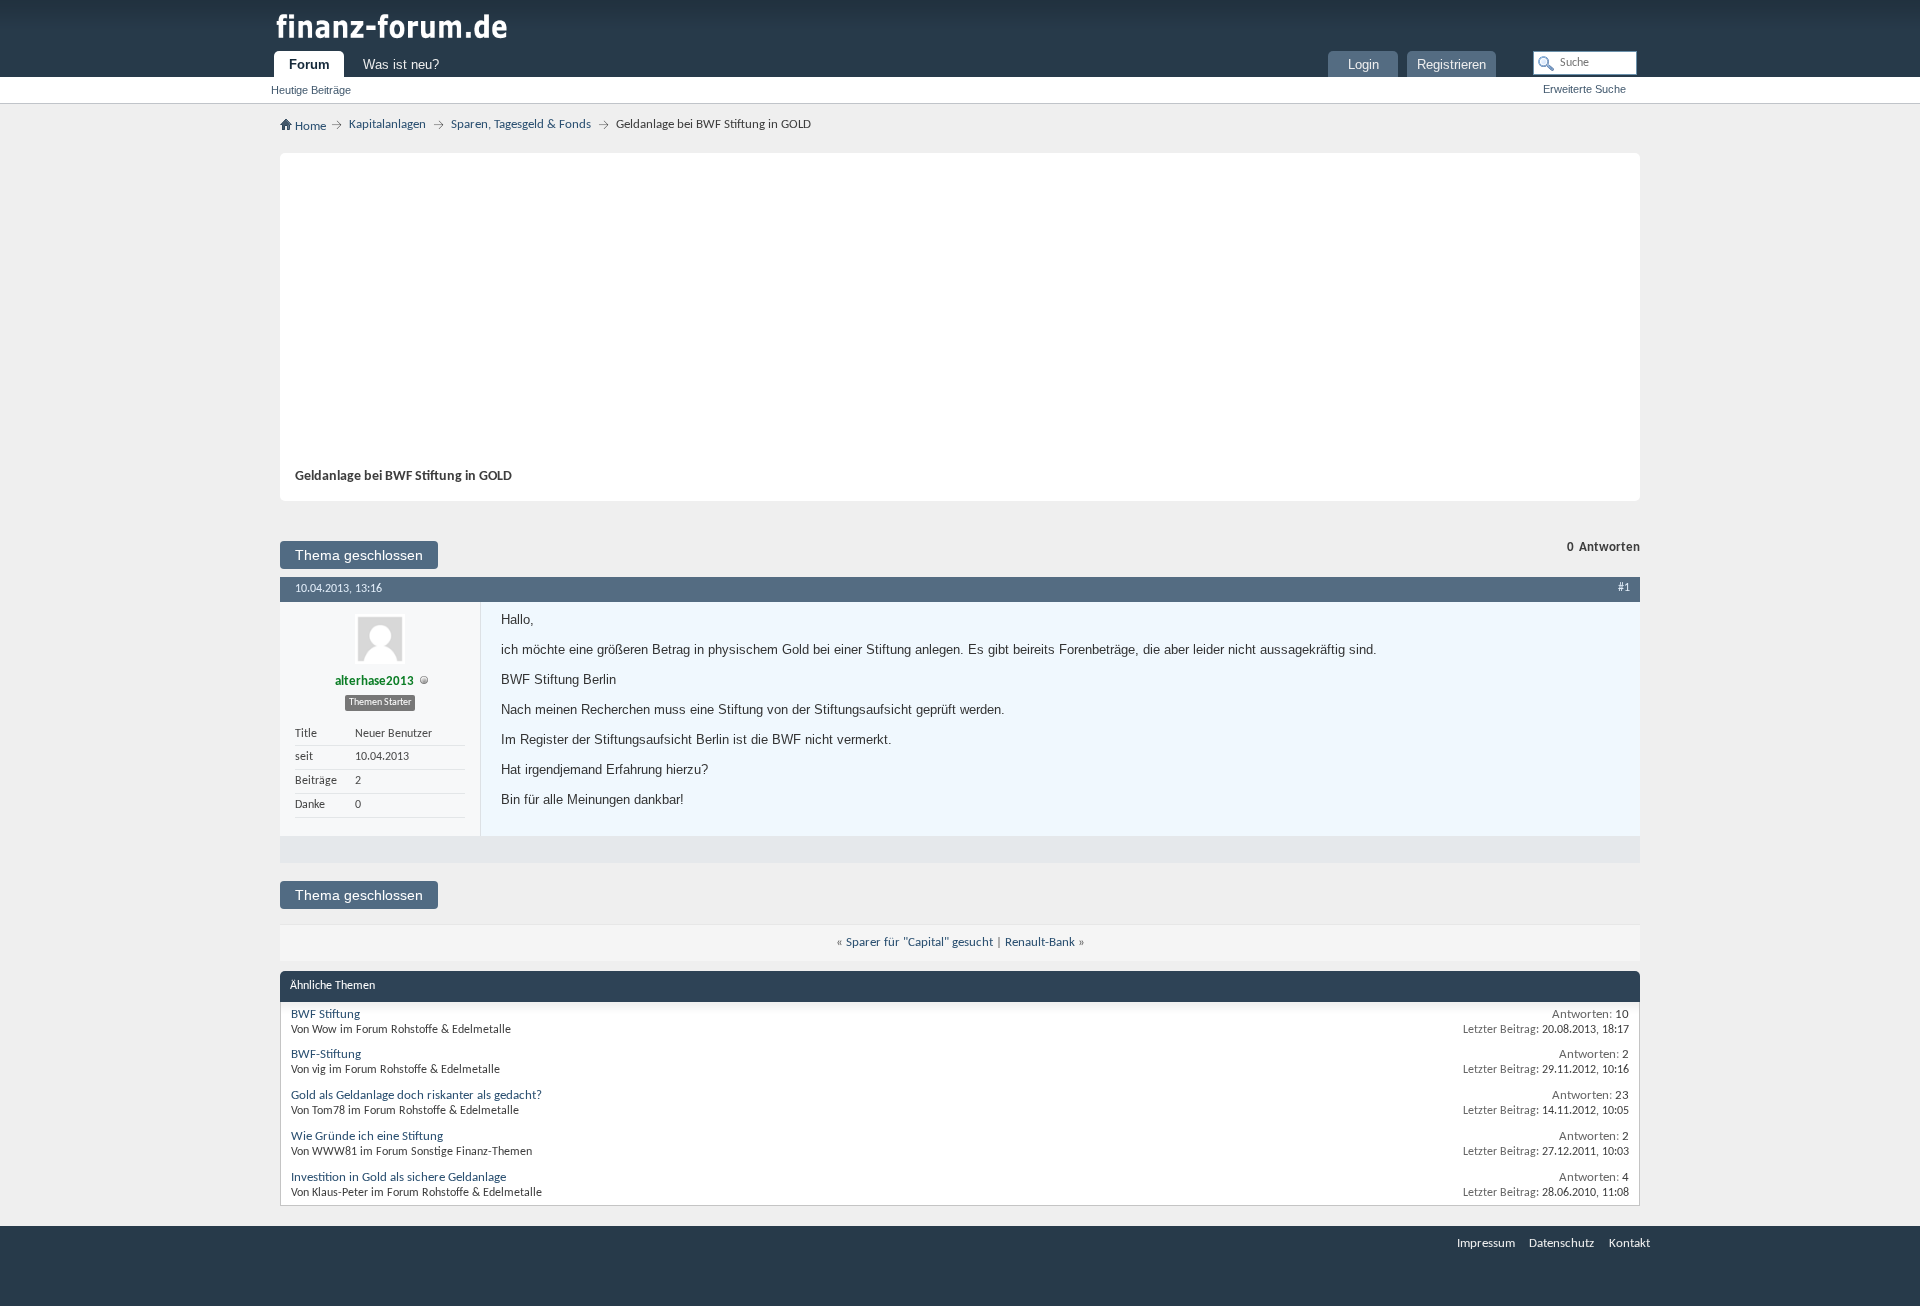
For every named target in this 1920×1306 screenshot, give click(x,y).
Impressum (1486, 1243)
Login (1363, 64)
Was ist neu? (401, 64)
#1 (1624, 588)
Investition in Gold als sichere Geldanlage (398, 1177)
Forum (309, 64)
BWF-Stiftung (326, 1054)
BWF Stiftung (325, 1014)
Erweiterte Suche (1584, 89)
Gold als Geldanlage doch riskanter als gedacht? (416, 1095)
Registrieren (1451, 64)
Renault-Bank (1040, 942)
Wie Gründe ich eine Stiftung (367, 1136)
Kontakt (1629, 1243)
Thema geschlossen (359, 555)
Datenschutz (1561, 1243)
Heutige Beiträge (311, 90)
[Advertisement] (950, 318)
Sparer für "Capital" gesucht (919, 942)
